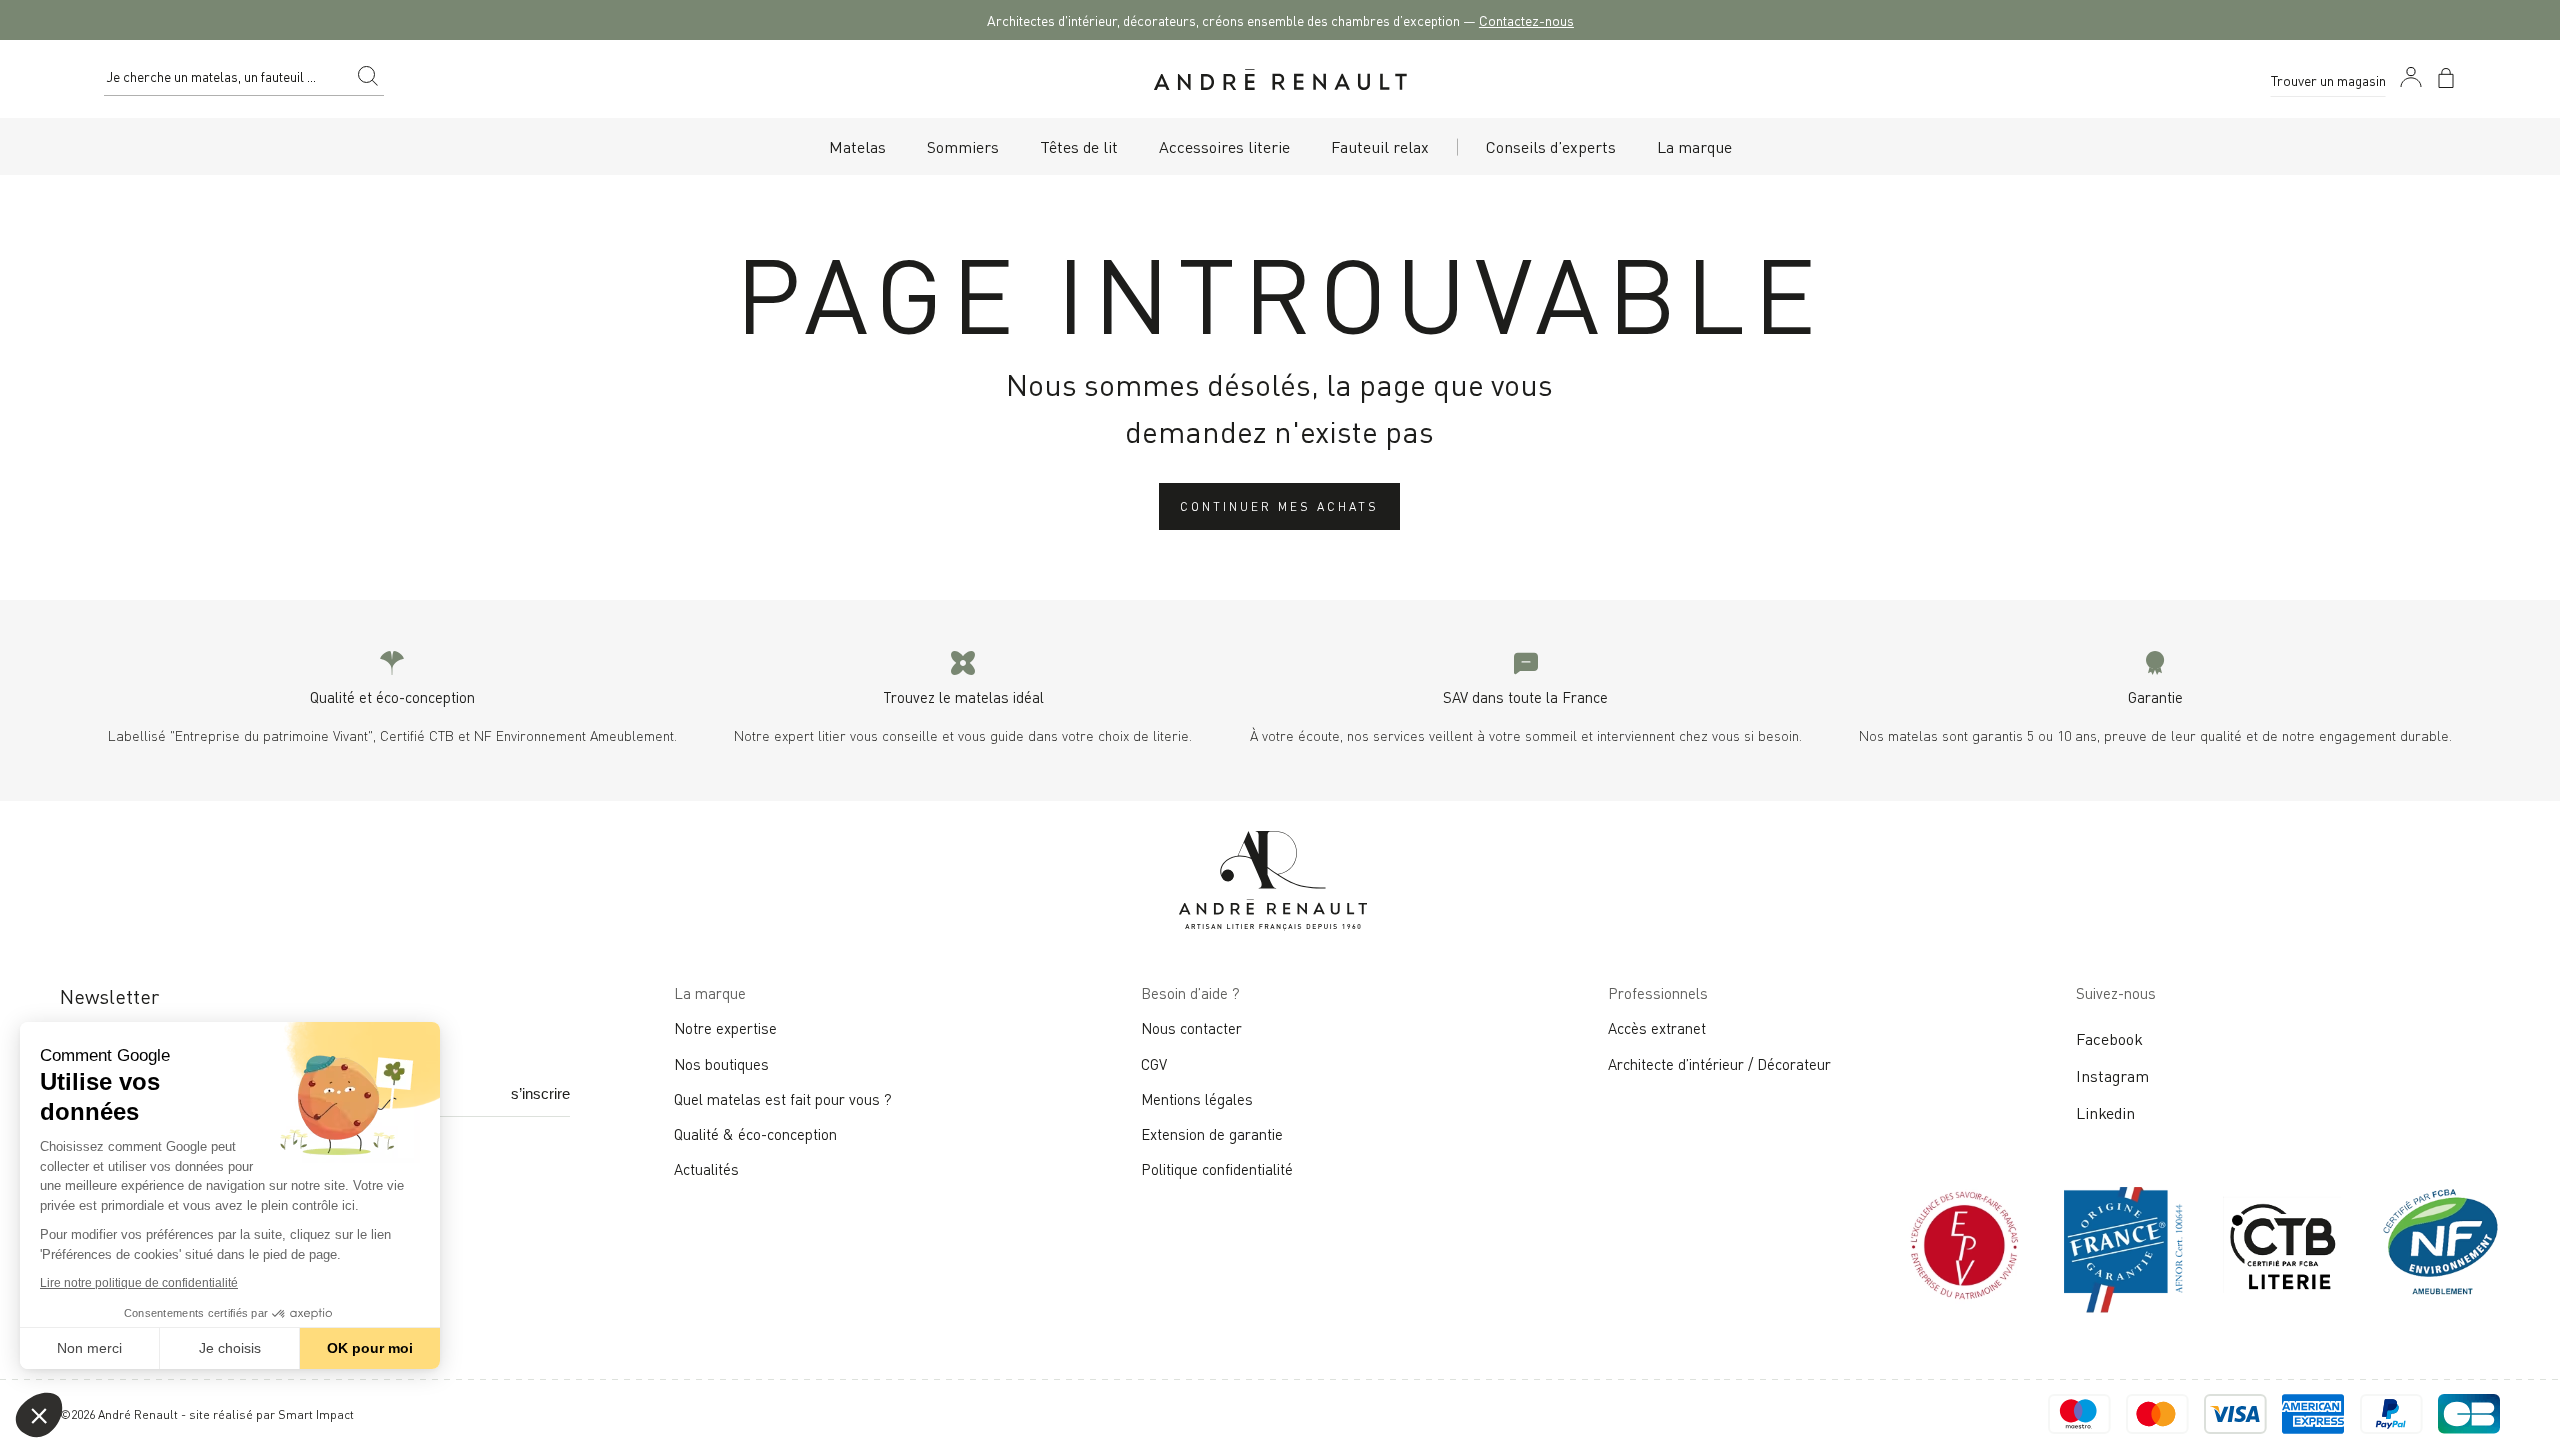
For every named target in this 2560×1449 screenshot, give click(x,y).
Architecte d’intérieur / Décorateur (1719, 1063)
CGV (1154, 1063)
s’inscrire (540, 1093)
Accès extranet (1657, 1027)
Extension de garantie (1212, 1133)
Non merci (89, 1348)
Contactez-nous (1526, 19)
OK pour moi (370, 1348)
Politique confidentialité (1217, 1168)
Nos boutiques (721, 1063)
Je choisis (230, 1348)
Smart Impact (316, 1413)
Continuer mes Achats (1279, 505)
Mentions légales (1197, 1098)
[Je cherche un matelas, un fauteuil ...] (368, 79)
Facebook (2109, 1038)
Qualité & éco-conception (755, 1133)
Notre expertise (725, 1027)
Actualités (706, 1168)
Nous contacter (1191, 1027)
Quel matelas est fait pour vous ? (783, 1098)
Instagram (2112, 1075)
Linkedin (2105, 1112)
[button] (39, 1415)
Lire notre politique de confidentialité (139, 1283)
